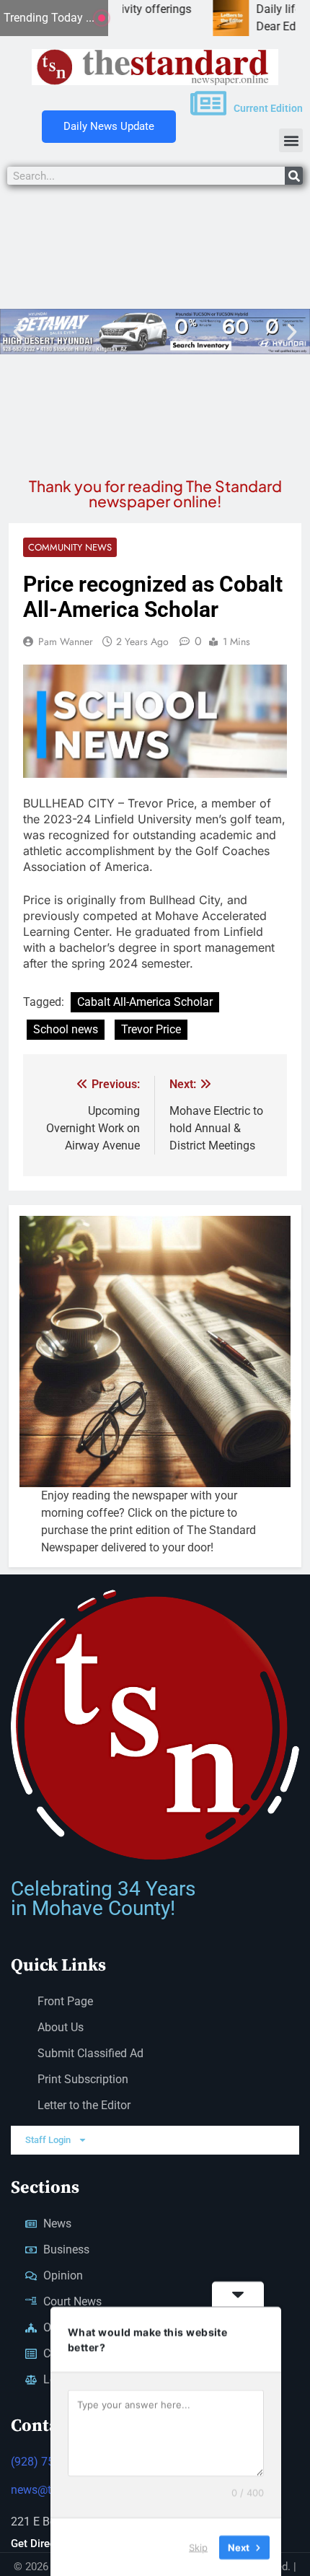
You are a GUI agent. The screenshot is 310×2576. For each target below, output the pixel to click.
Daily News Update (109, 126)
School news (66, 1029)
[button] (291, 140)
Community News (70, 547)
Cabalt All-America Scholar (145, 1002)
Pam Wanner (66, 641)
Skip (198, 2546)
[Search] (294, 176)
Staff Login (48, 2140)
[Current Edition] (208, 103)
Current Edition (268, 108)
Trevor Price (151, 1029)
